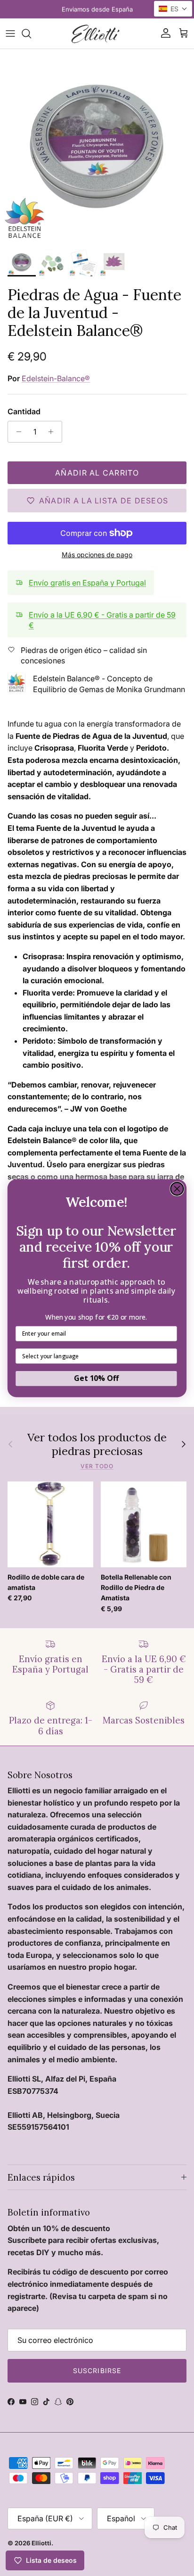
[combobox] (94, 1356)
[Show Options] (170, 1356)
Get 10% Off (96, 1378)
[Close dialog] (177, 1188)
